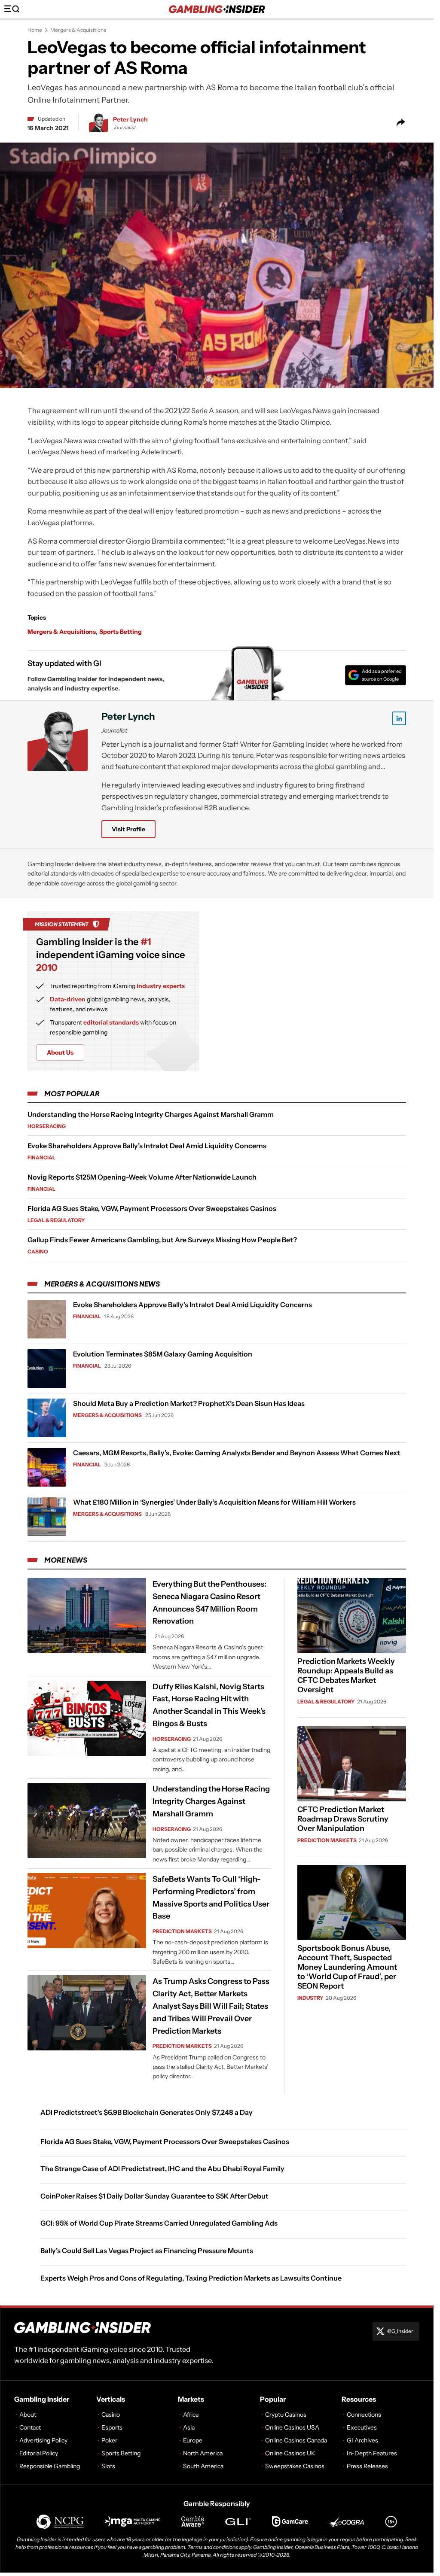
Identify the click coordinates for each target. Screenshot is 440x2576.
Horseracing (47, 1126)
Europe (193, 2440)
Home (35, 30)
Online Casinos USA (292, 2427)
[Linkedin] (399, 718)
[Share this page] (401, 123)
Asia (189, 2427)
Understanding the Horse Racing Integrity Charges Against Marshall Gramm (151, 1114)
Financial (41, 1157)
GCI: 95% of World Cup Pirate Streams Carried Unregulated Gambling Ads (159, 2223)
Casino (38, 1252)
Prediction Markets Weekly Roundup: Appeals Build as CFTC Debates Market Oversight (346, 1676)
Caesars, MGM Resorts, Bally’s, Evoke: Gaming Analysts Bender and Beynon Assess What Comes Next (237, 1453)
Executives (362, 2427)
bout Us (60, 1052)
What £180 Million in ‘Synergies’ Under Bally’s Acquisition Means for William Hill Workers (214, 1502)
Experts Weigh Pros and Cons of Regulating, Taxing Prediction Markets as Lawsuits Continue (191, 2278)
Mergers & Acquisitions (78, 30)
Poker (109, 2440)
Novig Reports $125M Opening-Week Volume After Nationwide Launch (142, 1177)
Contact (30, 2427)
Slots (108, 2466)
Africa (191, 2415)
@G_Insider (400, 2331)
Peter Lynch (130, 119)
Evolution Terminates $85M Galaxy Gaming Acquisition (163, 1354)
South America (203, 2466)
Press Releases (367, 2466)
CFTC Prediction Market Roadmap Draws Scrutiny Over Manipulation (343, 1819)
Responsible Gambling (50, 2466)
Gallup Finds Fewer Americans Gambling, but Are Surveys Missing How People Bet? (162, 1240)
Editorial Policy (39, 2453)
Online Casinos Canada (296, 2440)
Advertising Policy (43, 2440)
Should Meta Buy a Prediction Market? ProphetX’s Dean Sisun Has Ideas (189, 1403)
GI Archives (362, 2440)
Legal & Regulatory (56, 1220)
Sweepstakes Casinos (295, 2466)
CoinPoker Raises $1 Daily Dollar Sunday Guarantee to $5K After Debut (154, 2196)
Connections (364, 2415)
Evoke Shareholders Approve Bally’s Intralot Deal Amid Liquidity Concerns (147, 1146)
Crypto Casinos (286, 2415)
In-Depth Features (372, 2453)
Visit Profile (128, 829)
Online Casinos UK (290, 2453)
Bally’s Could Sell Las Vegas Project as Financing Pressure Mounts (147, 2251)
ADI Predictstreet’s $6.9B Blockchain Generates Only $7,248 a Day (147, 2112)
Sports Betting (121, 632)
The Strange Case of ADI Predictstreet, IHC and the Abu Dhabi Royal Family (162, 2168)
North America (203, 2453)
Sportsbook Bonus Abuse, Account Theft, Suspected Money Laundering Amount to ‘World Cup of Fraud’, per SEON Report (347, 1967)
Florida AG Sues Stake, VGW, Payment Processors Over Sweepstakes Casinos (152, 1208)
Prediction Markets (182, 1931)
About (28, 2415)
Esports (112, 2427)
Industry (310, 1998)
